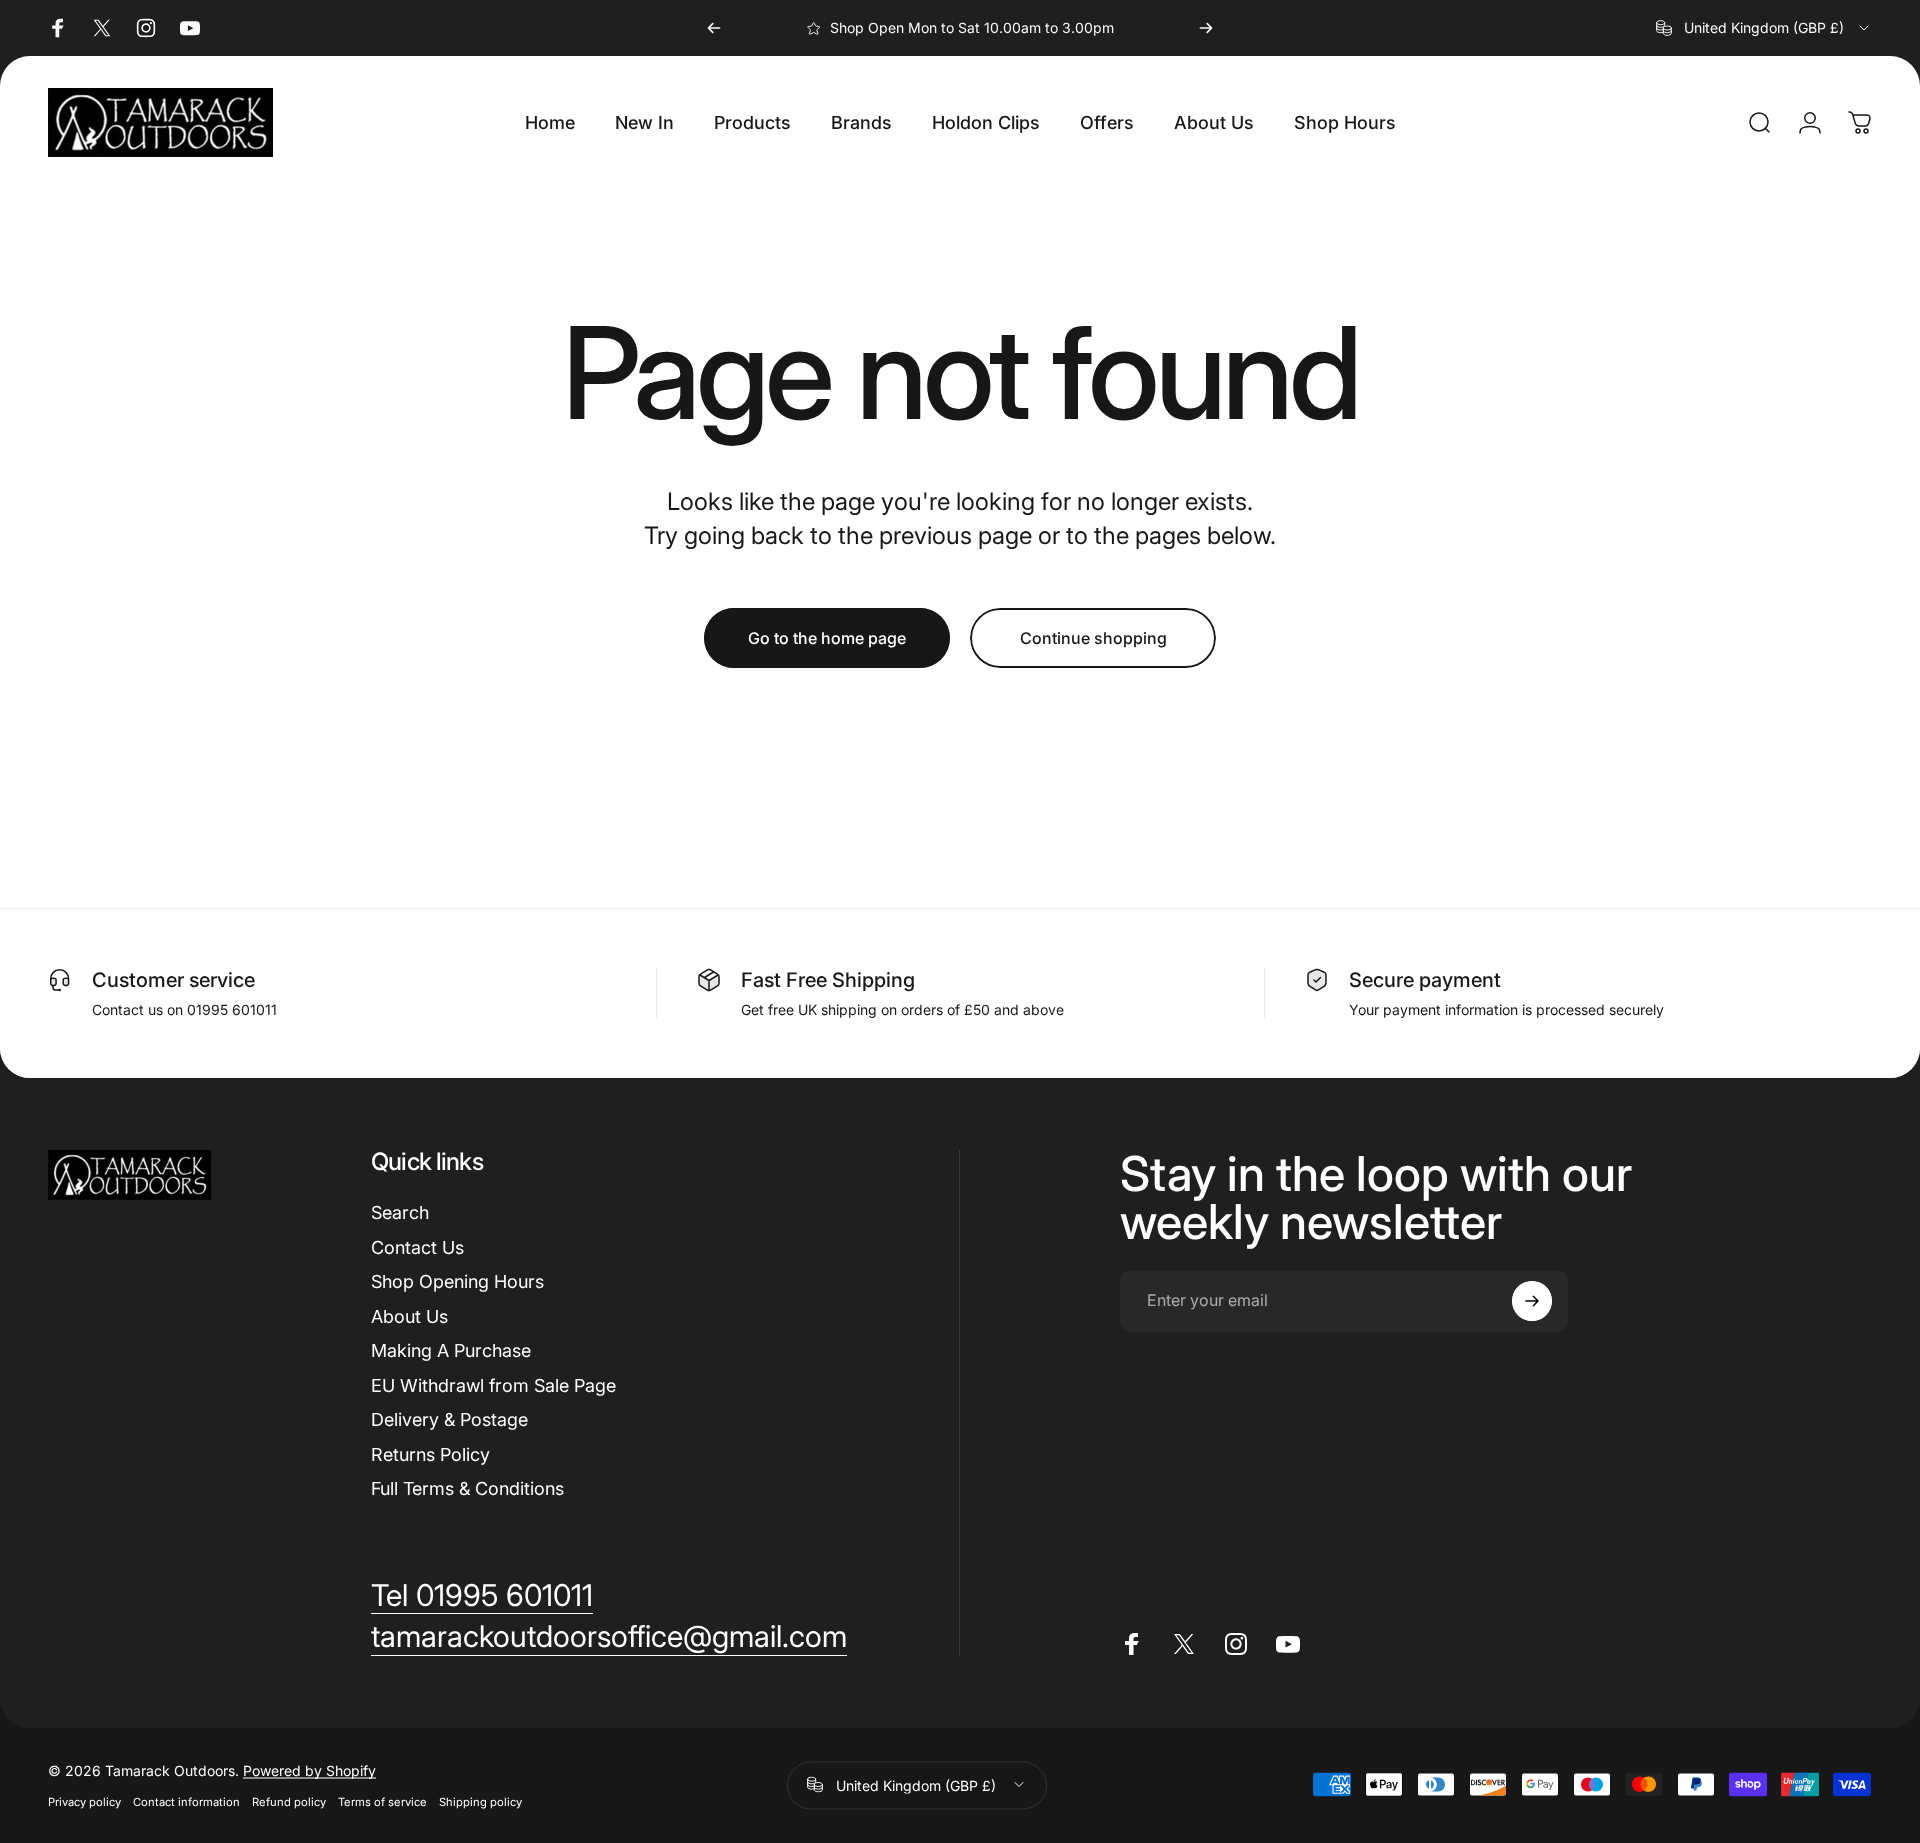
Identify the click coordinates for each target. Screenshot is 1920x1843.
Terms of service (382, 1801)
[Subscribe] (1532, 1301)
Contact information (186, 1801)
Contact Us (417, 1247)
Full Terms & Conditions (467, 1488)
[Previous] (714, 28)
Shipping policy (480, 1801)
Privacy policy (84, 1801)
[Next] (1206, 28)
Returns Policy (430, 1454)
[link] (482, 1596)
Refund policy (289, 1801)
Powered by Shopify (309, 1769)
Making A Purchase (451, 1350)
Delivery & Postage (449, 1419)
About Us (409, 1316)
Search (400, 1212)
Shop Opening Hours (457, 1281)
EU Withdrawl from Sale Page (493, 1385)
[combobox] (1764, 28)
